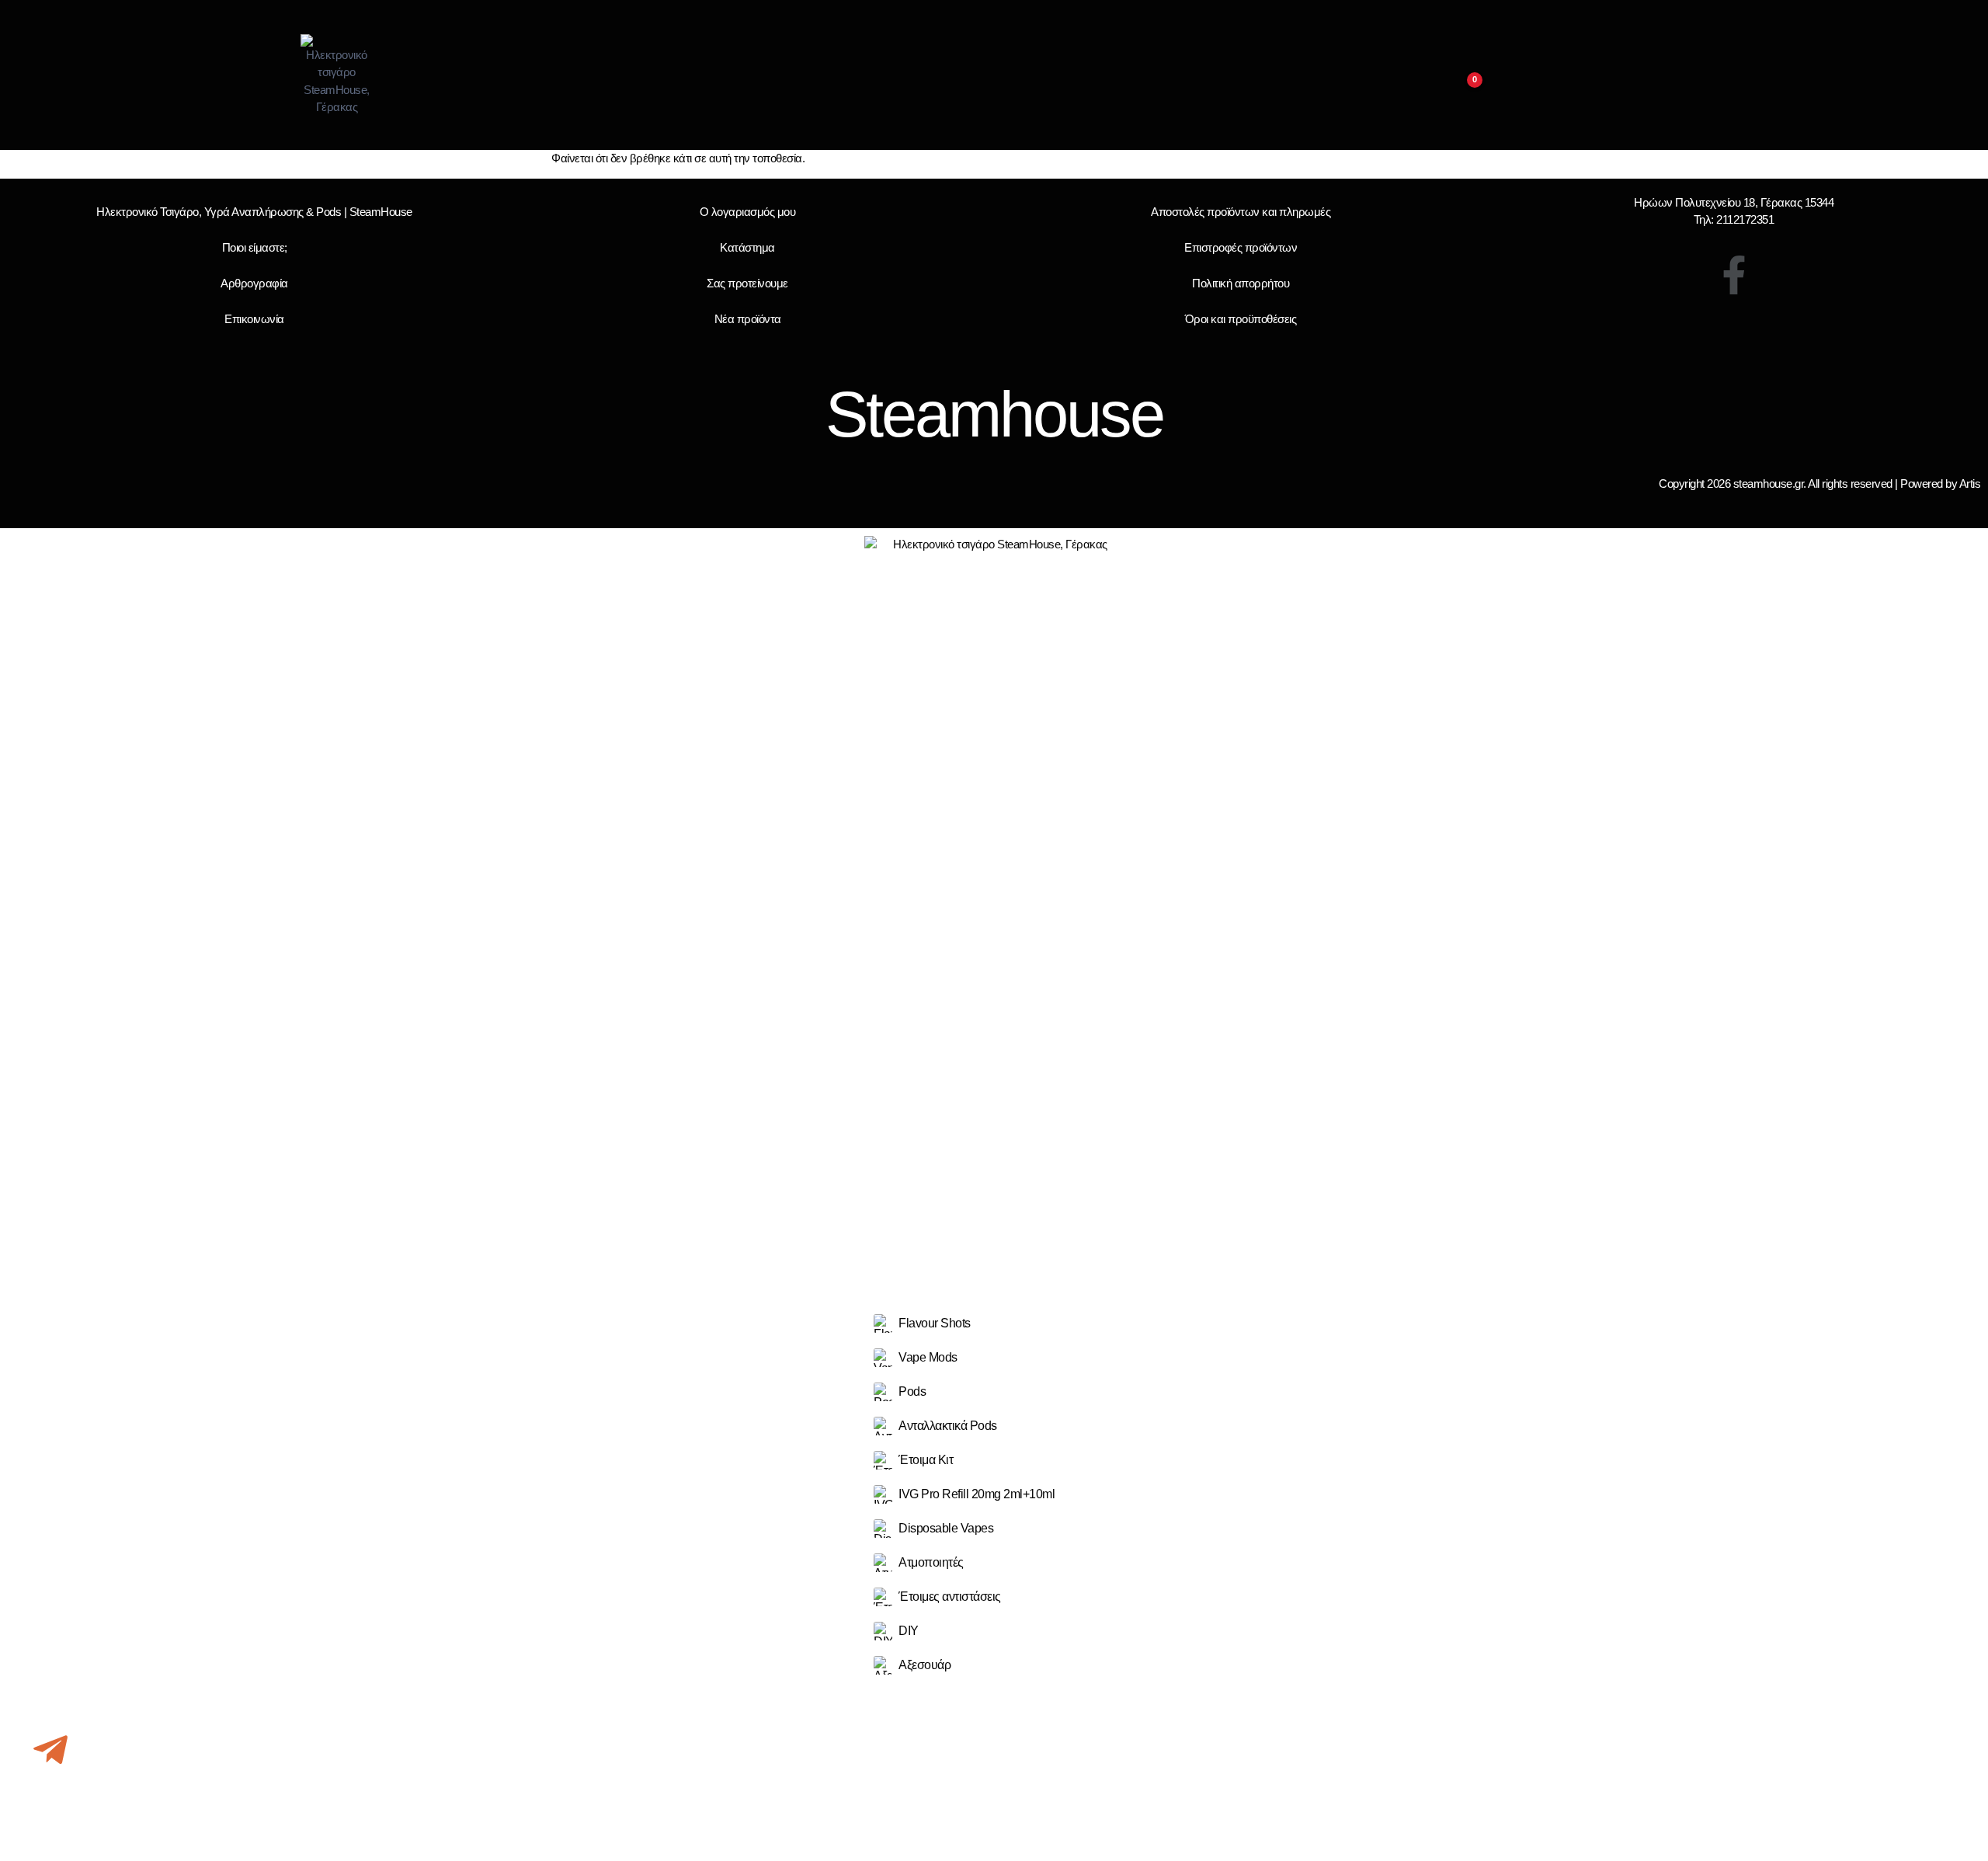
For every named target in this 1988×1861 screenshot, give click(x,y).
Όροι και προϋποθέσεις (1241, 319)
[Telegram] (50, 1750)
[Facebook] (1734, 275)
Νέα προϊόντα (748, 319)
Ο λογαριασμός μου (748, 212)
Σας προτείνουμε (747, 283)
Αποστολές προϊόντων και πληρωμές (1241, 212)
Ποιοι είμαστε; (255, 247)
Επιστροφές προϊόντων (1241, 247)
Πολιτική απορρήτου (1241, 283)
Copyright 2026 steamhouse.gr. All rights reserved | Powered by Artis (1819, 484)
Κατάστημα (747, 247)
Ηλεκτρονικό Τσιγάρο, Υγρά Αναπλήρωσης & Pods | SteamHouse (254, 212)
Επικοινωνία (254, 319)
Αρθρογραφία (254, 283)
